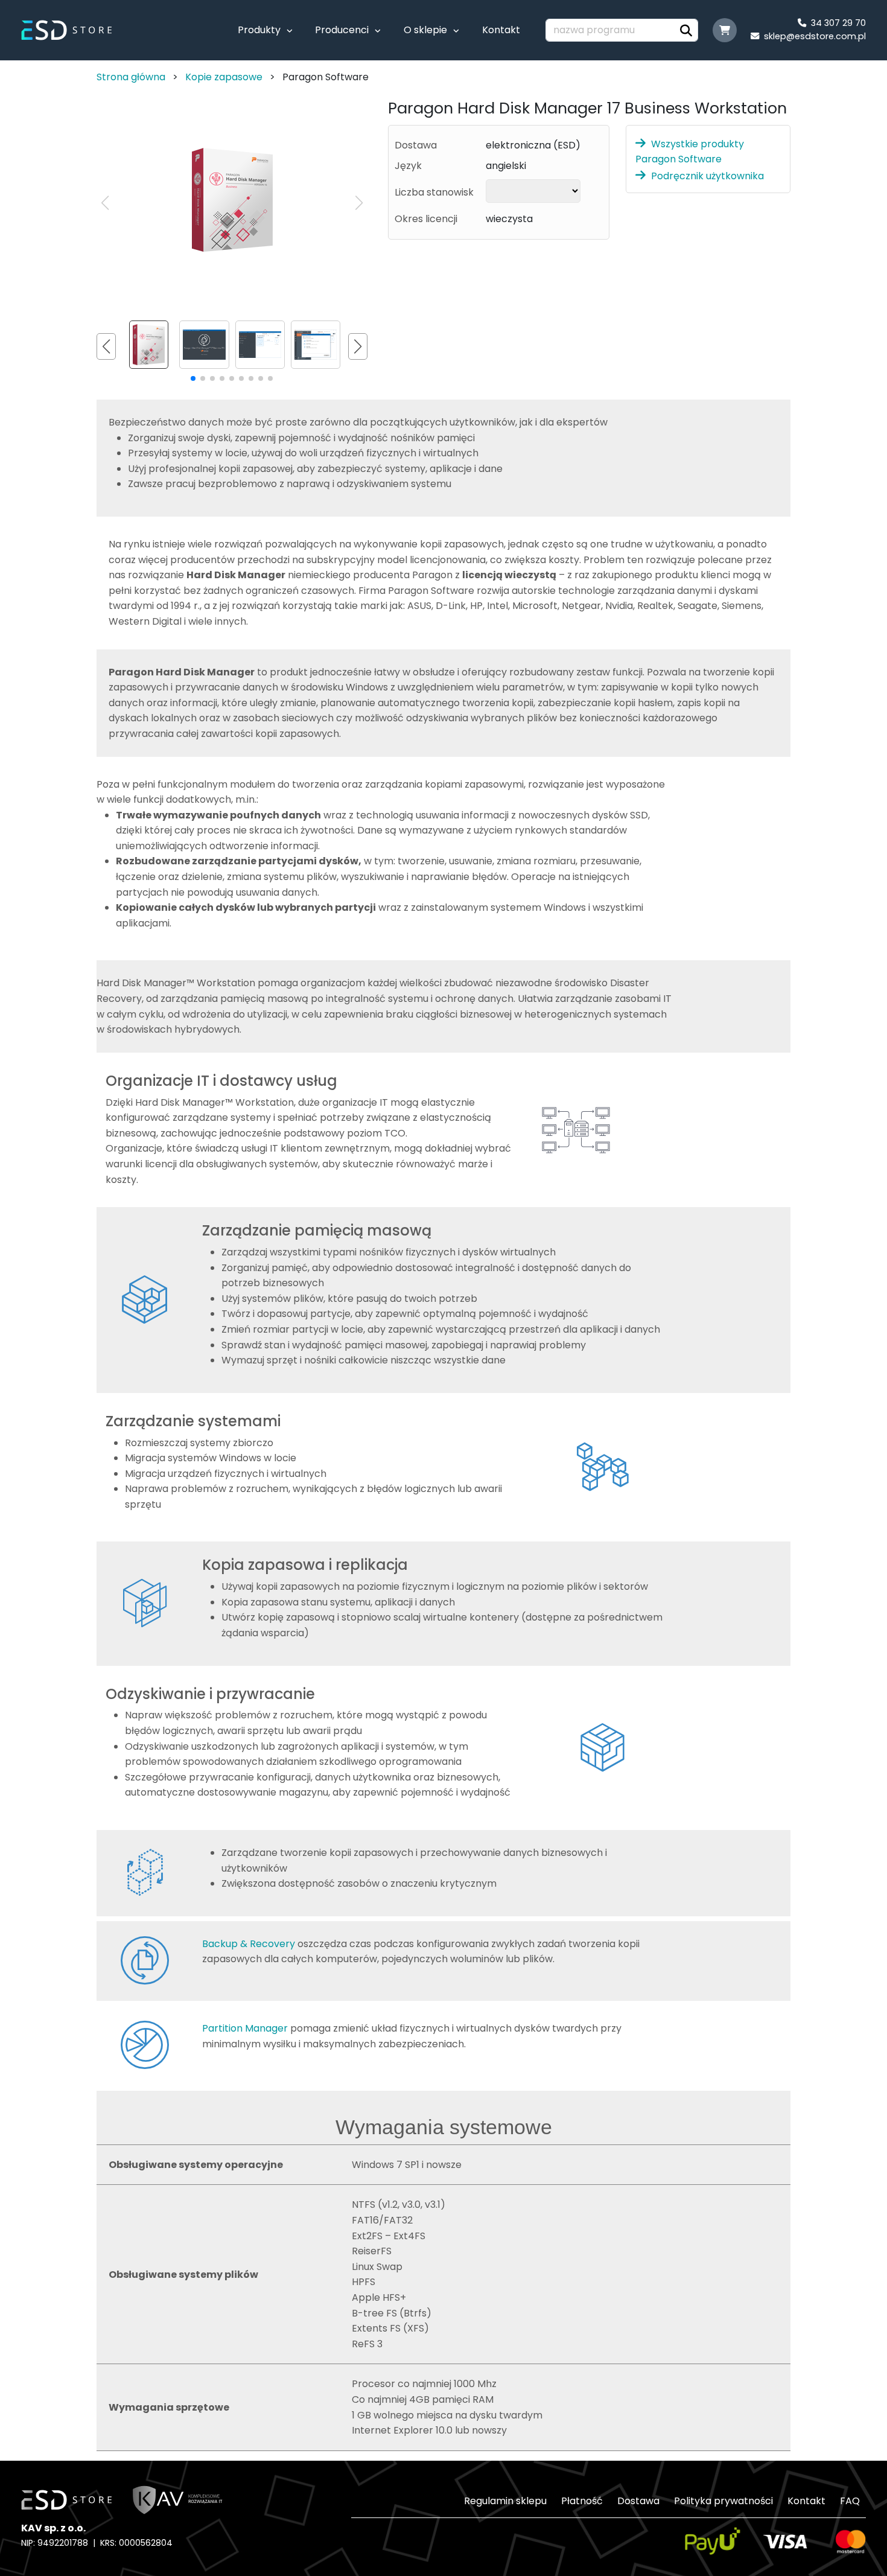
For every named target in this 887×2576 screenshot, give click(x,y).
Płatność (582, 2501)
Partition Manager (245, 2028)
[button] (359, 203)
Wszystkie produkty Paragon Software (690, 151)
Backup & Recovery (249, 1944)
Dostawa (638, 2501)
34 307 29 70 (836, 23)
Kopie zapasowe (224, 77)
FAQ (850, 2501)
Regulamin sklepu (505, 2501)
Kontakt (501, 30)
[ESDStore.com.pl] (72, 29)
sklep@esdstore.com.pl (812, 36)
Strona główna (131, 77)
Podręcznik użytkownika (707, 176)
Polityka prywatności (723, 2501)
